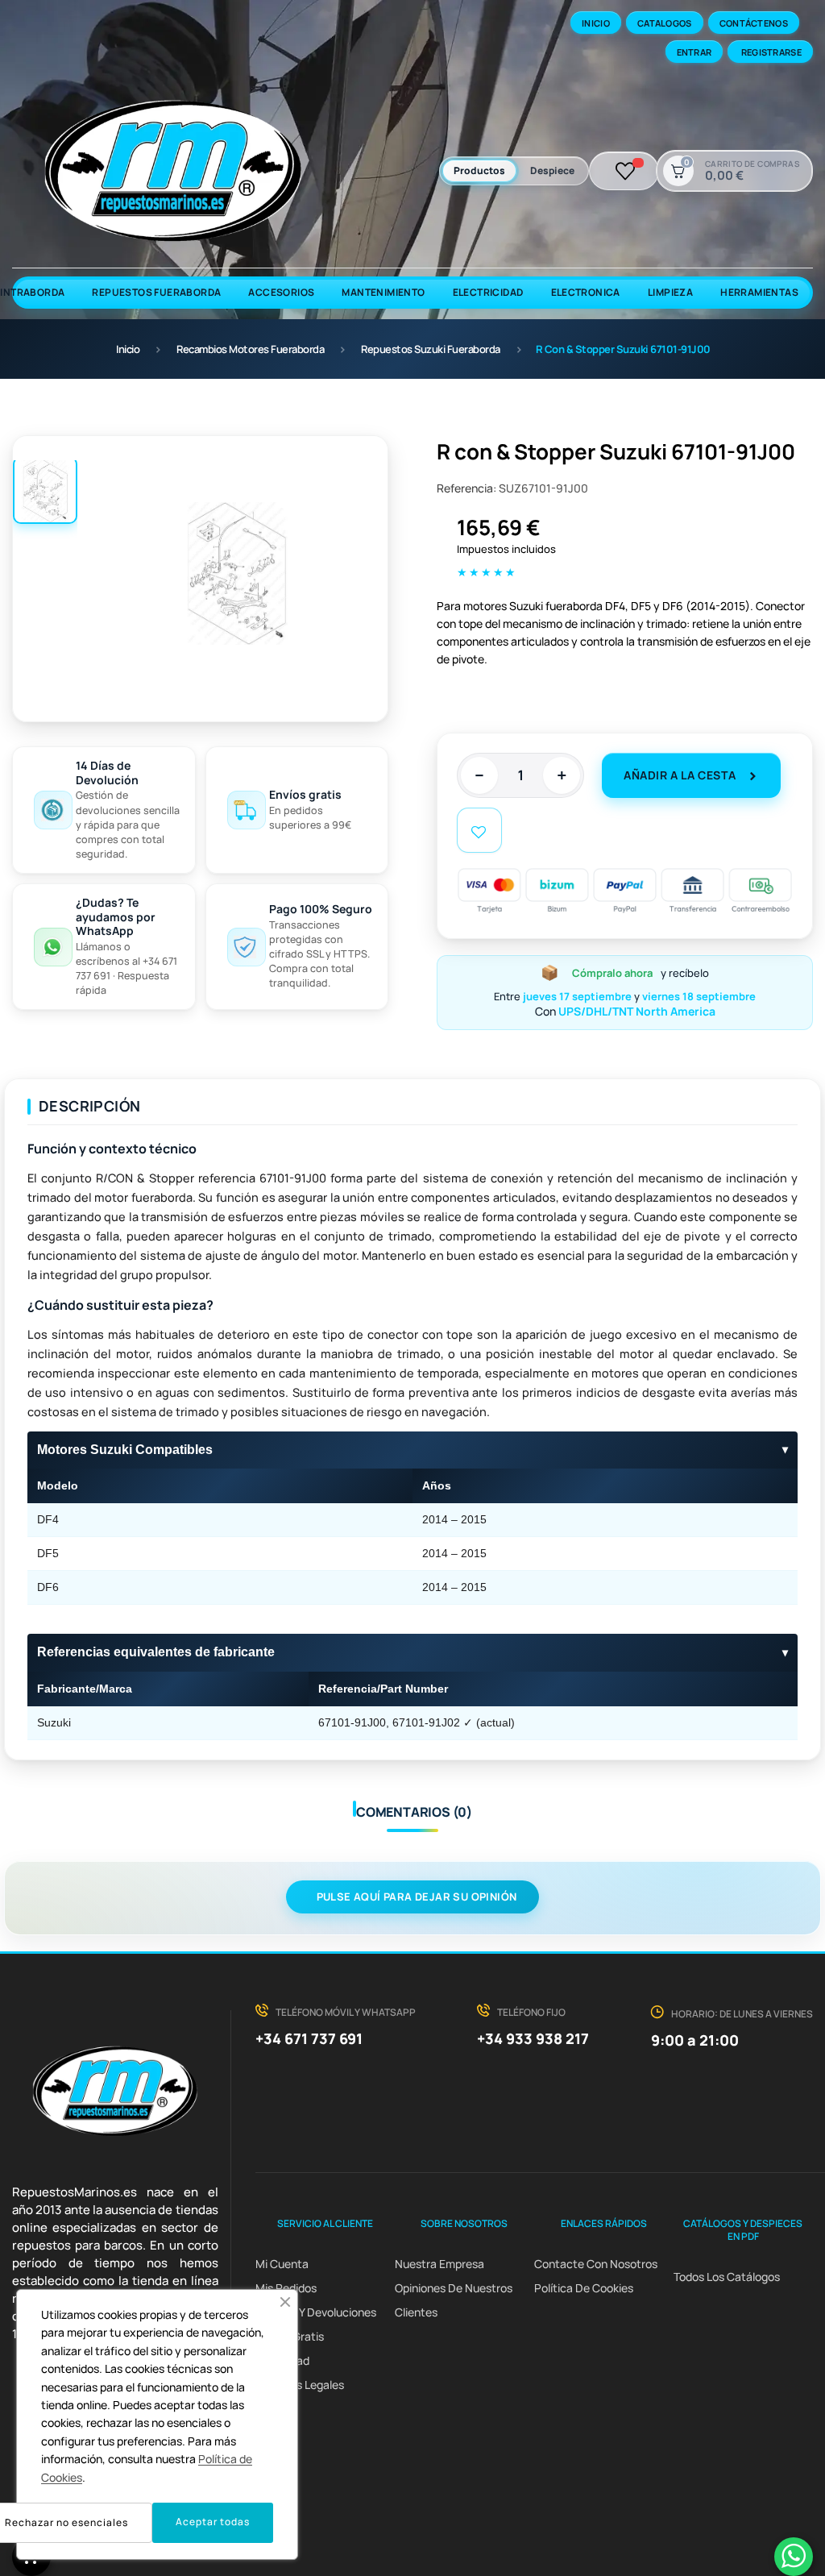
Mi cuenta (282, 2264)
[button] (285, 2302)
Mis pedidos (286, 2288)
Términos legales (300, 2385)
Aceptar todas (213, 2522)
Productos (479, 170)
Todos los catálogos (727, 2277)
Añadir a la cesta (680, 775)
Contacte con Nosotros (596, 2264)
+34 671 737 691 (309, 2038)
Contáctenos (754, 23)
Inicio (596, 23)
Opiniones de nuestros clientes (454, 2300)
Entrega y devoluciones (316, 2312)
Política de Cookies (584, 2288)
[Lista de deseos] (626, 171)
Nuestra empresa (439, 2264)
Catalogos (665, 23)
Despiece (552, 170)
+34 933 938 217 (533, 2038)
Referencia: (466, 488)
